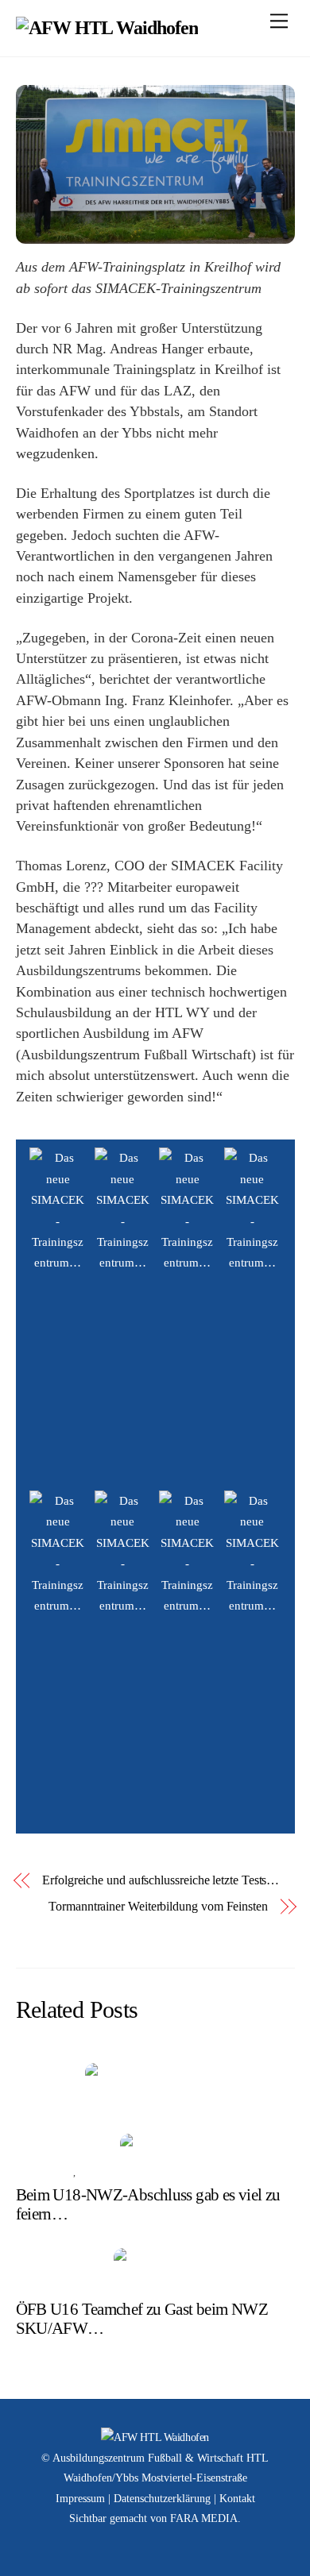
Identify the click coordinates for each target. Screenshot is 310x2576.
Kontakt (237, 2499)
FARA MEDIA (204, 2518)
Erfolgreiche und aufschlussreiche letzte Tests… (161, 1880)
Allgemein (45, 2101)
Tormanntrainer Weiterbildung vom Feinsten (158, 1906)
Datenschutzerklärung (162, 2499)
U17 (87, 2173)
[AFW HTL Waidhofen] (107, 28)
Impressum (80, 2499)
